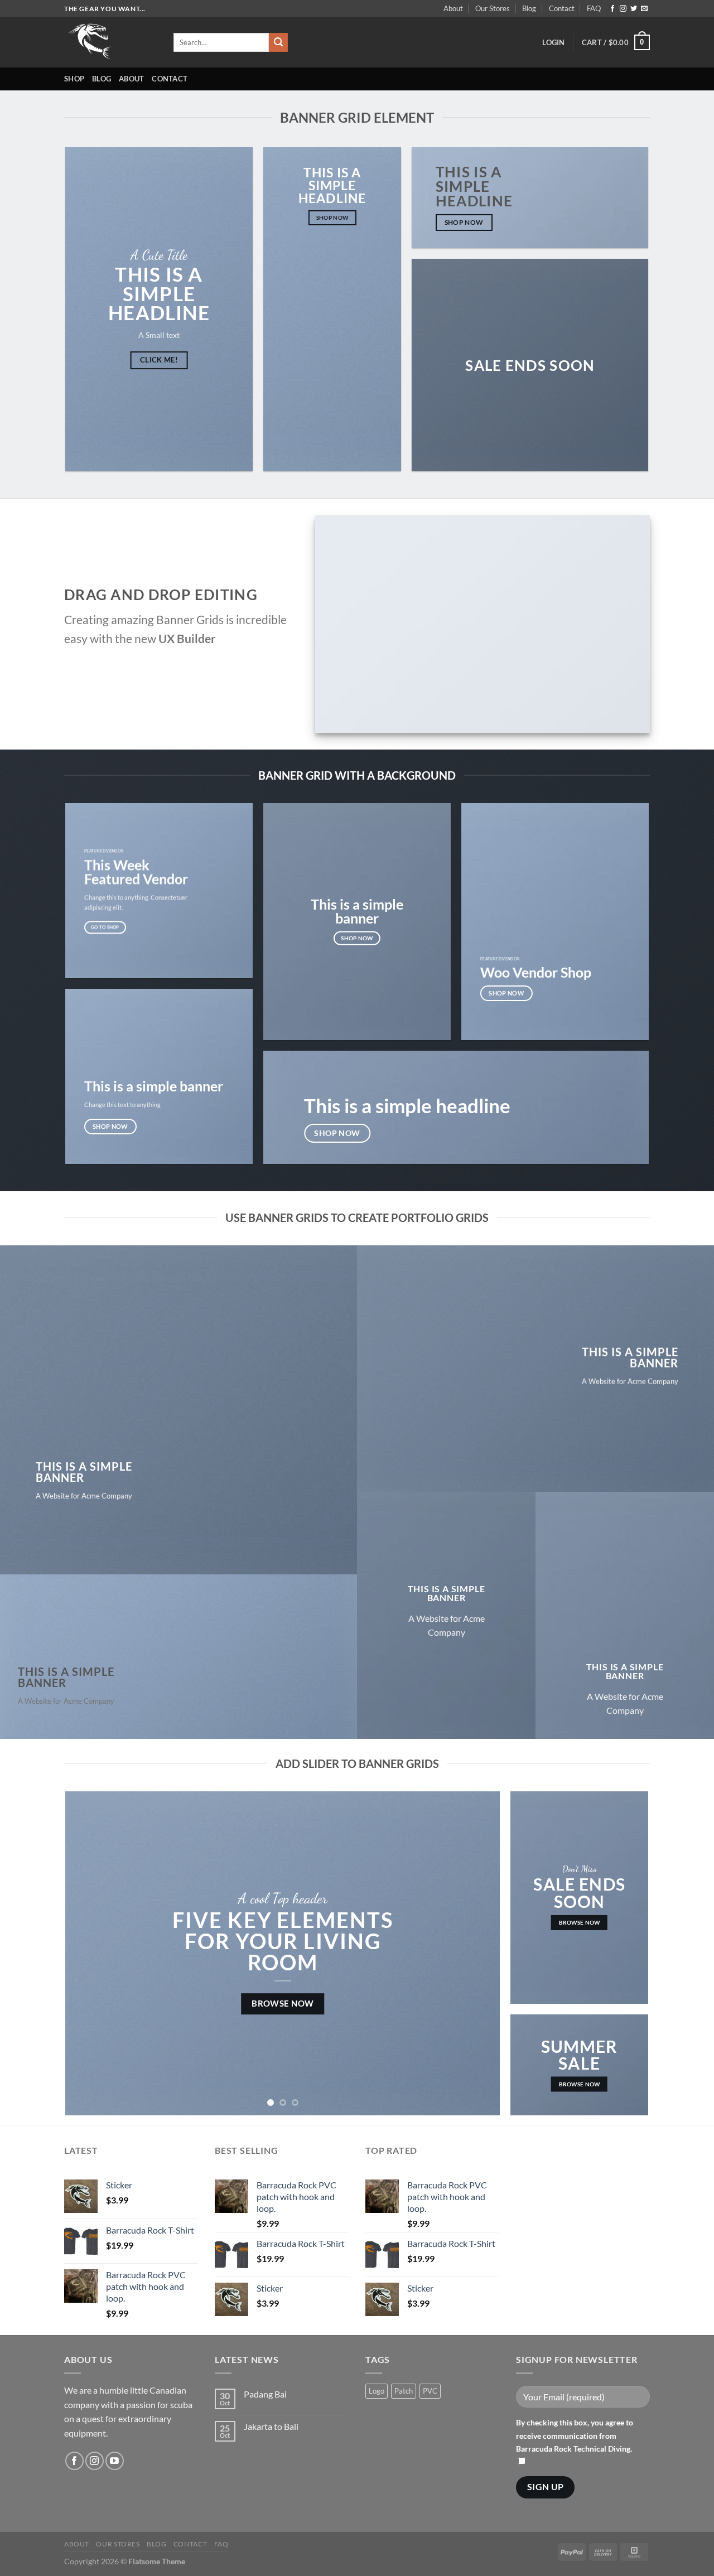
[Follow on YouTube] (115, 2461)
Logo (377, 2391)
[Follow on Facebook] (612, 9)
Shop (74, 79)
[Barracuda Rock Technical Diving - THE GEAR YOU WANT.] (110, 42)
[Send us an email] (644, 9)
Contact (562, 8)
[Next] (477, 1953)
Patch (404, 2391)
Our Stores (493, 8)
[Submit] (278, 42)
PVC (430, 2391)
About (453, 8)
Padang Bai (265, 2394)
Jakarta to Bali (271, 2426)
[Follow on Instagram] (623, 9)
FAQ (594, 8)
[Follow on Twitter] (634, 9)
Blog (529, 8)
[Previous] (88, 1953)
